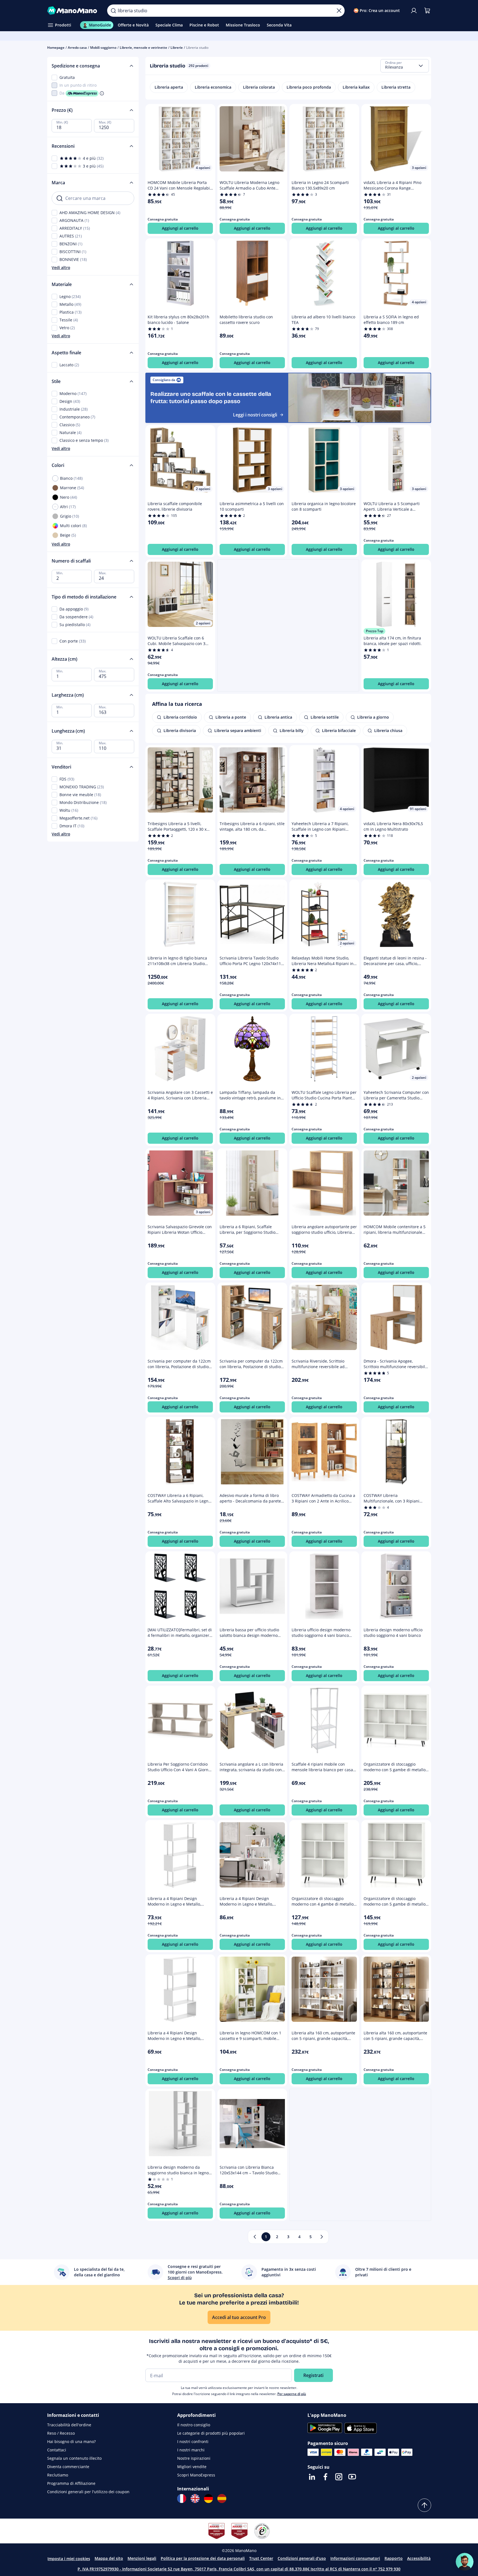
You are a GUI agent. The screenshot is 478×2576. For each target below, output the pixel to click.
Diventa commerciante (68, 2467)
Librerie (177, 48)
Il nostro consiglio (194, 2425)
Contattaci (57, 2450)
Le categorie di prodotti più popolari (211, 2433)
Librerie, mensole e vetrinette (143, 48)
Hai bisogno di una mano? (71, 2441)
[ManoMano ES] (222, 2499)
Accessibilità (419, 2558)
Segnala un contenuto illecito (74, 2458)
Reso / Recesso (61, 2433)
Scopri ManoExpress (196, 2475)
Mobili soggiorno (103, 48)
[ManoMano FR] (182, 2499)
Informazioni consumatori (355, 2558)
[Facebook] (325, 2477)
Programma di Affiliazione (71, 2483)
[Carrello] (427, 11)
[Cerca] (113, 11)
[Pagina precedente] (255, 2237)
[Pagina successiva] (322, 2237)
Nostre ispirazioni (194, 2458)
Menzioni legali (142, 2558)
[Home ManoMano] (73, 11)
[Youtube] (352, 2477)
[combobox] (405, 66)
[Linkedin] (312, 2477)
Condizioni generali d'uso (302, 2558)
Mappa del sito (109, 2558)
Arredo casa (77, 48)
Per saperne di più (292, 2394)
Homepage (56, 48)
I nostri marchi (191, 2450)
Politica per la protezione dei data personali (203, 2558)
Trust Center (261, 2558)
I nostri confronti (193, 2441)
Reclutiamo (58, 2475)
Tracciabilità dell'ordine (69, 2425)
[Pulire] (339, 11)
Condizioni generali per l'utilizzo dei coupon (88, 2492)
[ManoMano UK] (195, 2499)
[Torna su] (424, 2505)
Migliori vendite (192, 2467)
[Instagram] (339, 2477)
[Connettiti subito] (414, 11)
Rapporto (394, 2558)
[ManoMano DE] (208, 2499)
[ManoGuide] (465, 2562)
